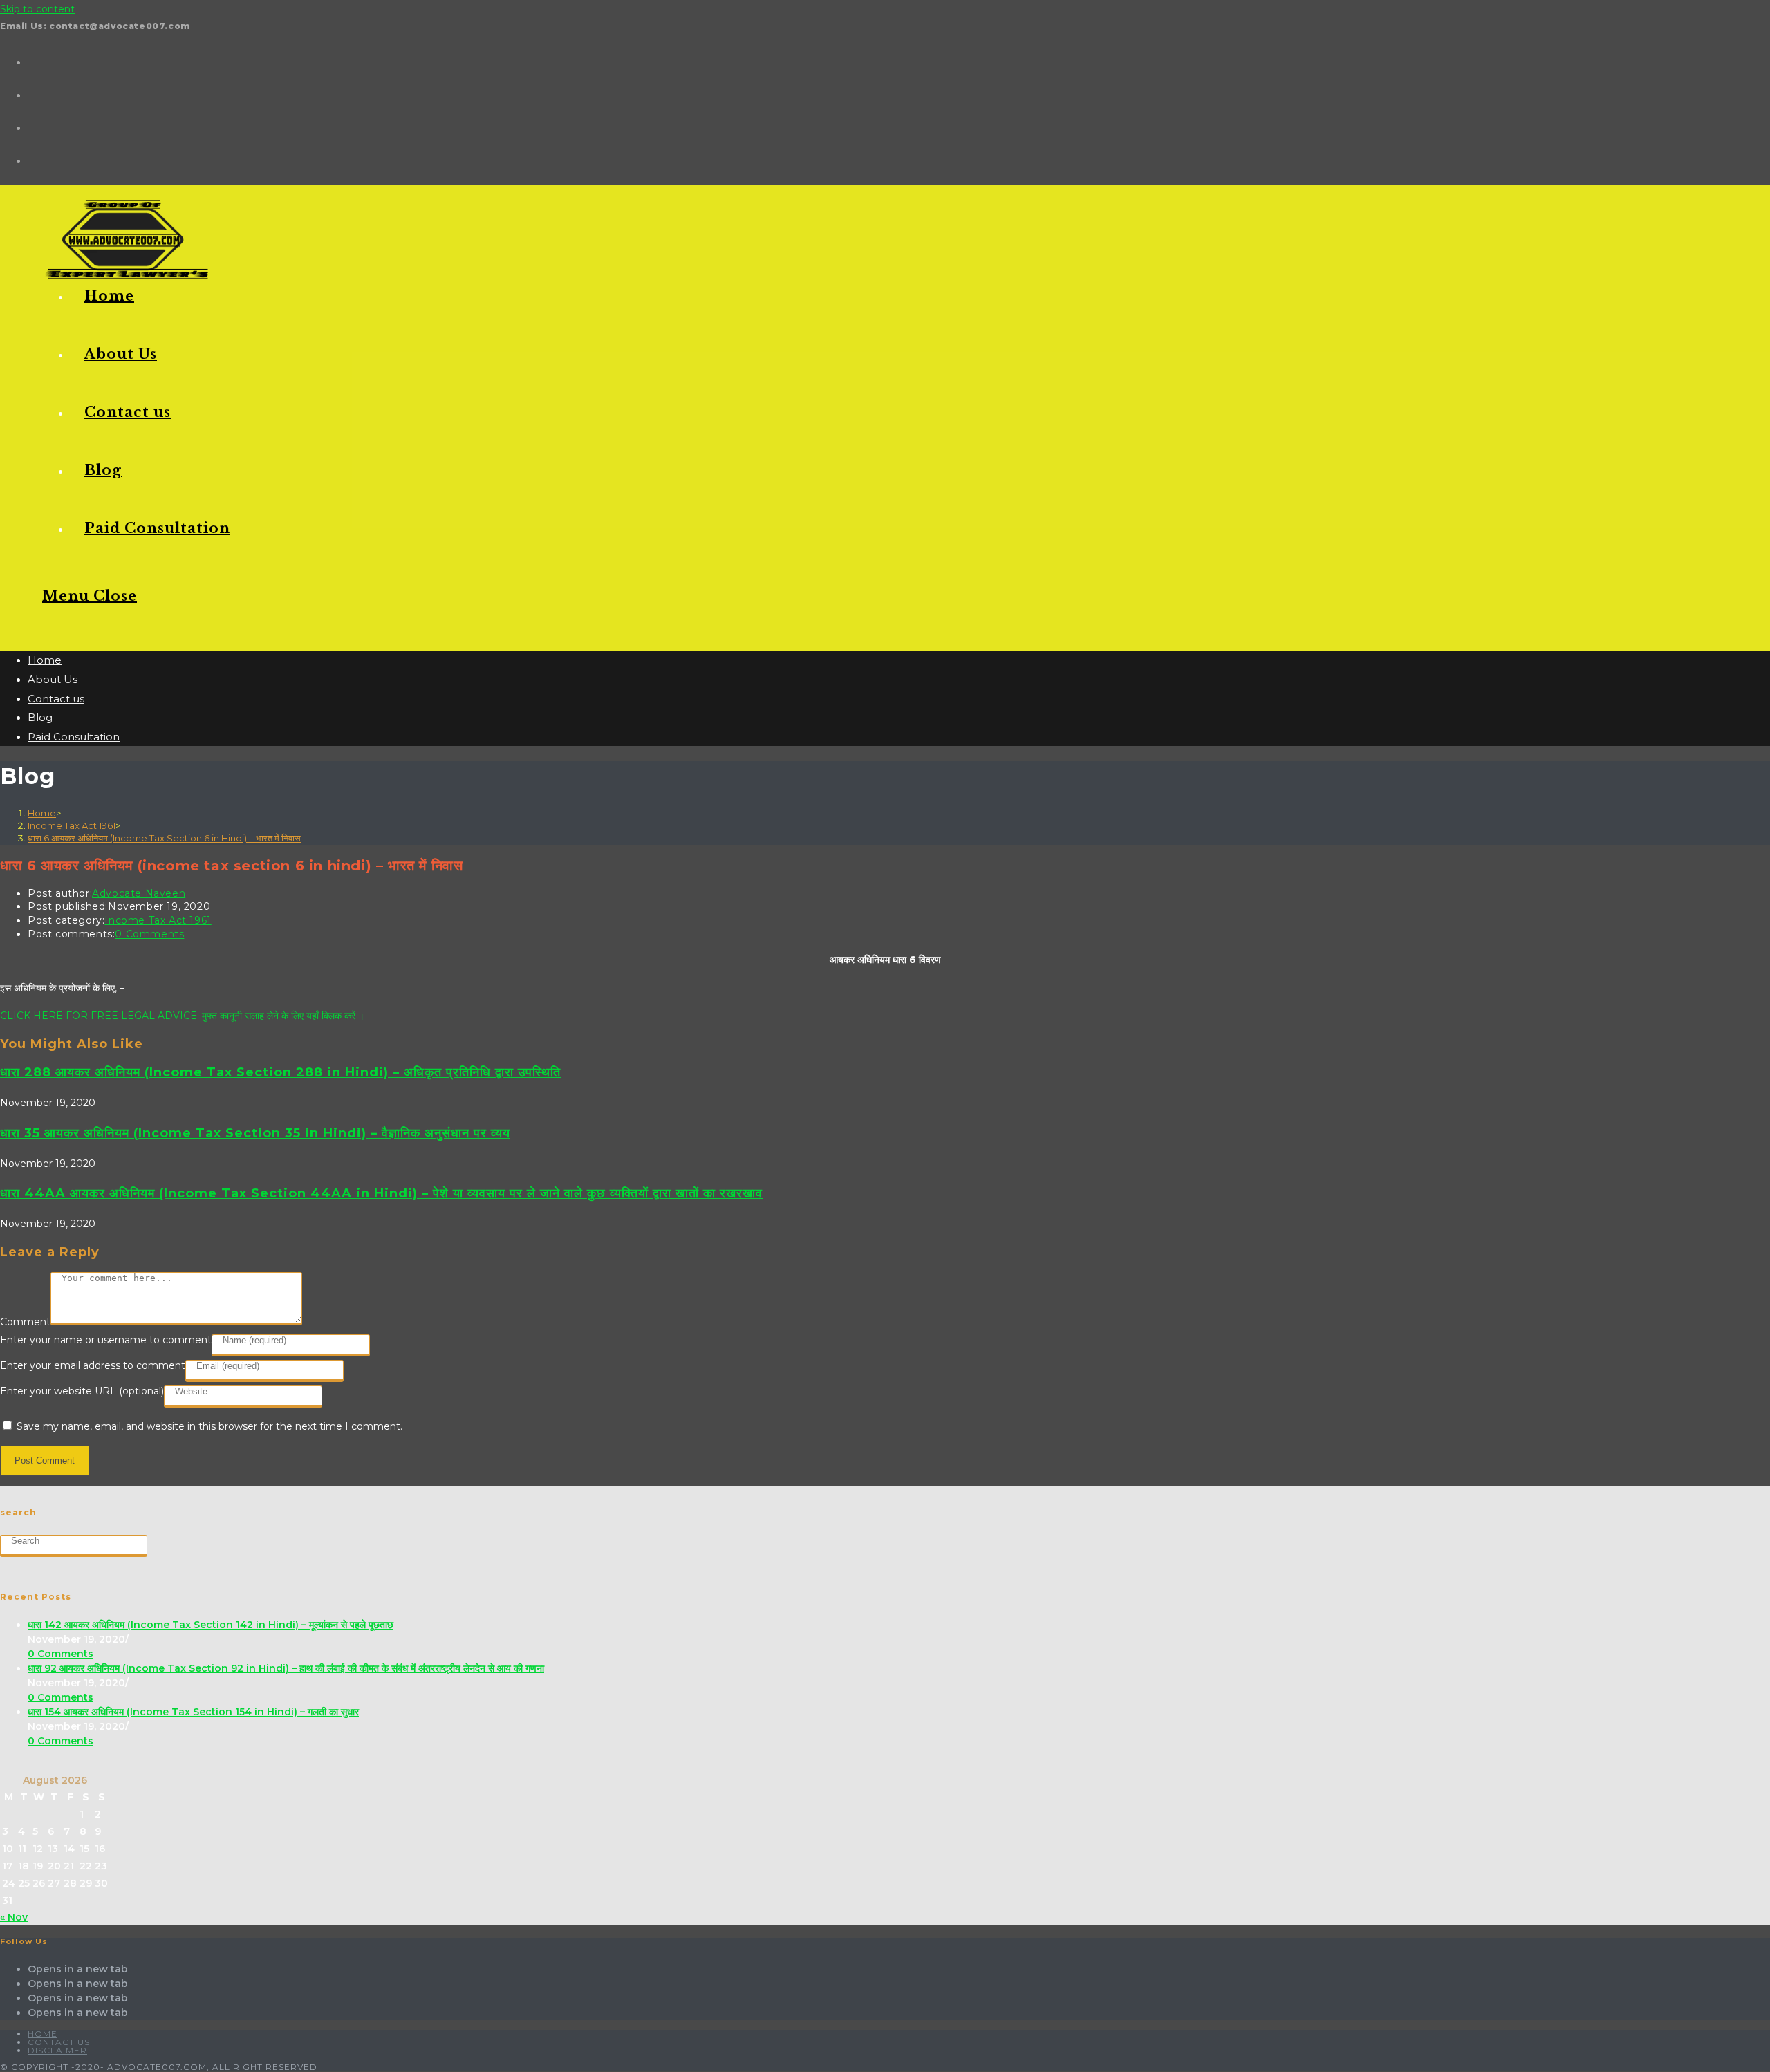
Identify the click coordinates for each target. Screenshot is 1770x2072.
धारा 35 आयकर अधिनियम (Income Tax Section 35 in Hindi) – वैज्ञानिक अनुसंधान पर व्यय (255, 1133)
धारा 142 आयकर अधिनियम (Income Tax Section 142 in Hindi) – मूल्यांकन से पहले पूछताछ (211, 1625)
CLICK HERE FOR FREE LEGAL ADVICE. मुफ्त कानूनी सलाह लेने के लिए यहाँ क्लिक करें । (182, 1016)
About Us (53, 679)
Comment (25, 1322)
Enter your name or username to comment (106, 1340)
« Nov (14, 1917)
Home (45, 660)
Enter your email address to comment (93, 1365)
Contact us (56, 699)
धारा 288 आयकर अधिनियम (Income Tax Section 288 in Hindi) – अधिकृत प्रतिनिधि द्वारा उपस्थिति (280, 1072)
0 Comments (149, 934)
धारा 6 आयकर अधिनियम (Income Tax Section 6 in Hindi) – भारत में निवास (164, 838)
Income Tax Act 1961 (158, 920)
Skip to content (37, 9)
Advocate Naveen (139, 893)
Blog (40, 717)
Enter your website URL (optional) (82, 1391)
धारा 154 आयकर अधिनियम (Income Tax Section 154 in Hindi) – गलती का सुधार (193, 1712)
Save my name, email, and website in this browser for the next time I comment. (209, 1426)
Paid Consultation (74, 737)
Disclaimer (57, 2050)
